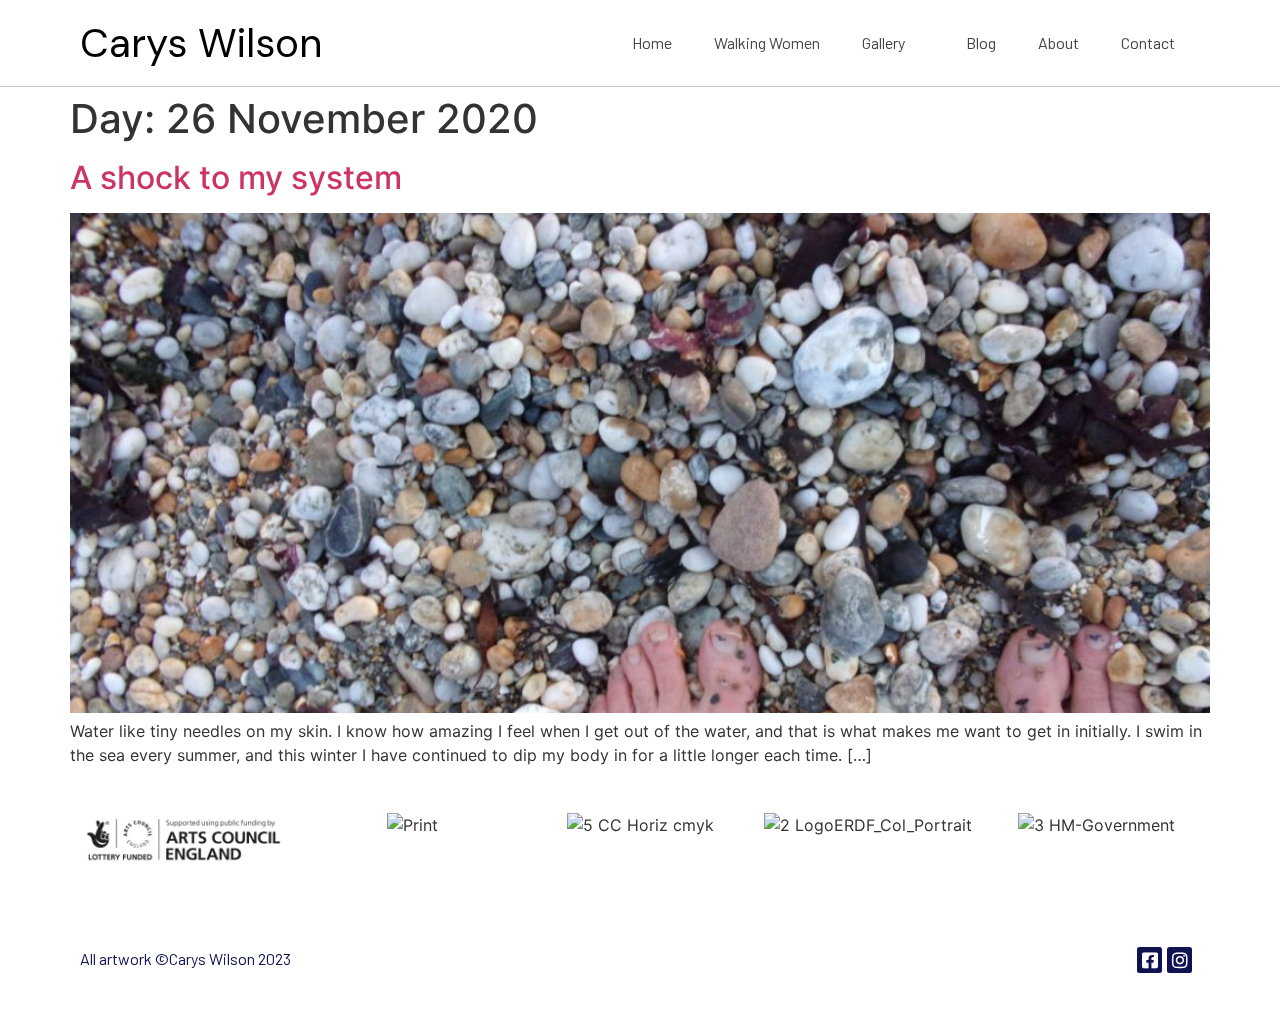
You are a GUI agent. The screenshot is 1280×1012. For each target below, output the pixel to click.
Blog (981, 42)
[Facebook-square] (1149, 959)
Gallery (883, 42)
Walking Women (767, 42)
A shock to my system (236, 177)
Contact (1148, 42)
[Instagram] (1179, 959)
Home (652, 42)
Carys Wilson (201, 43)
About (1058, 42)
